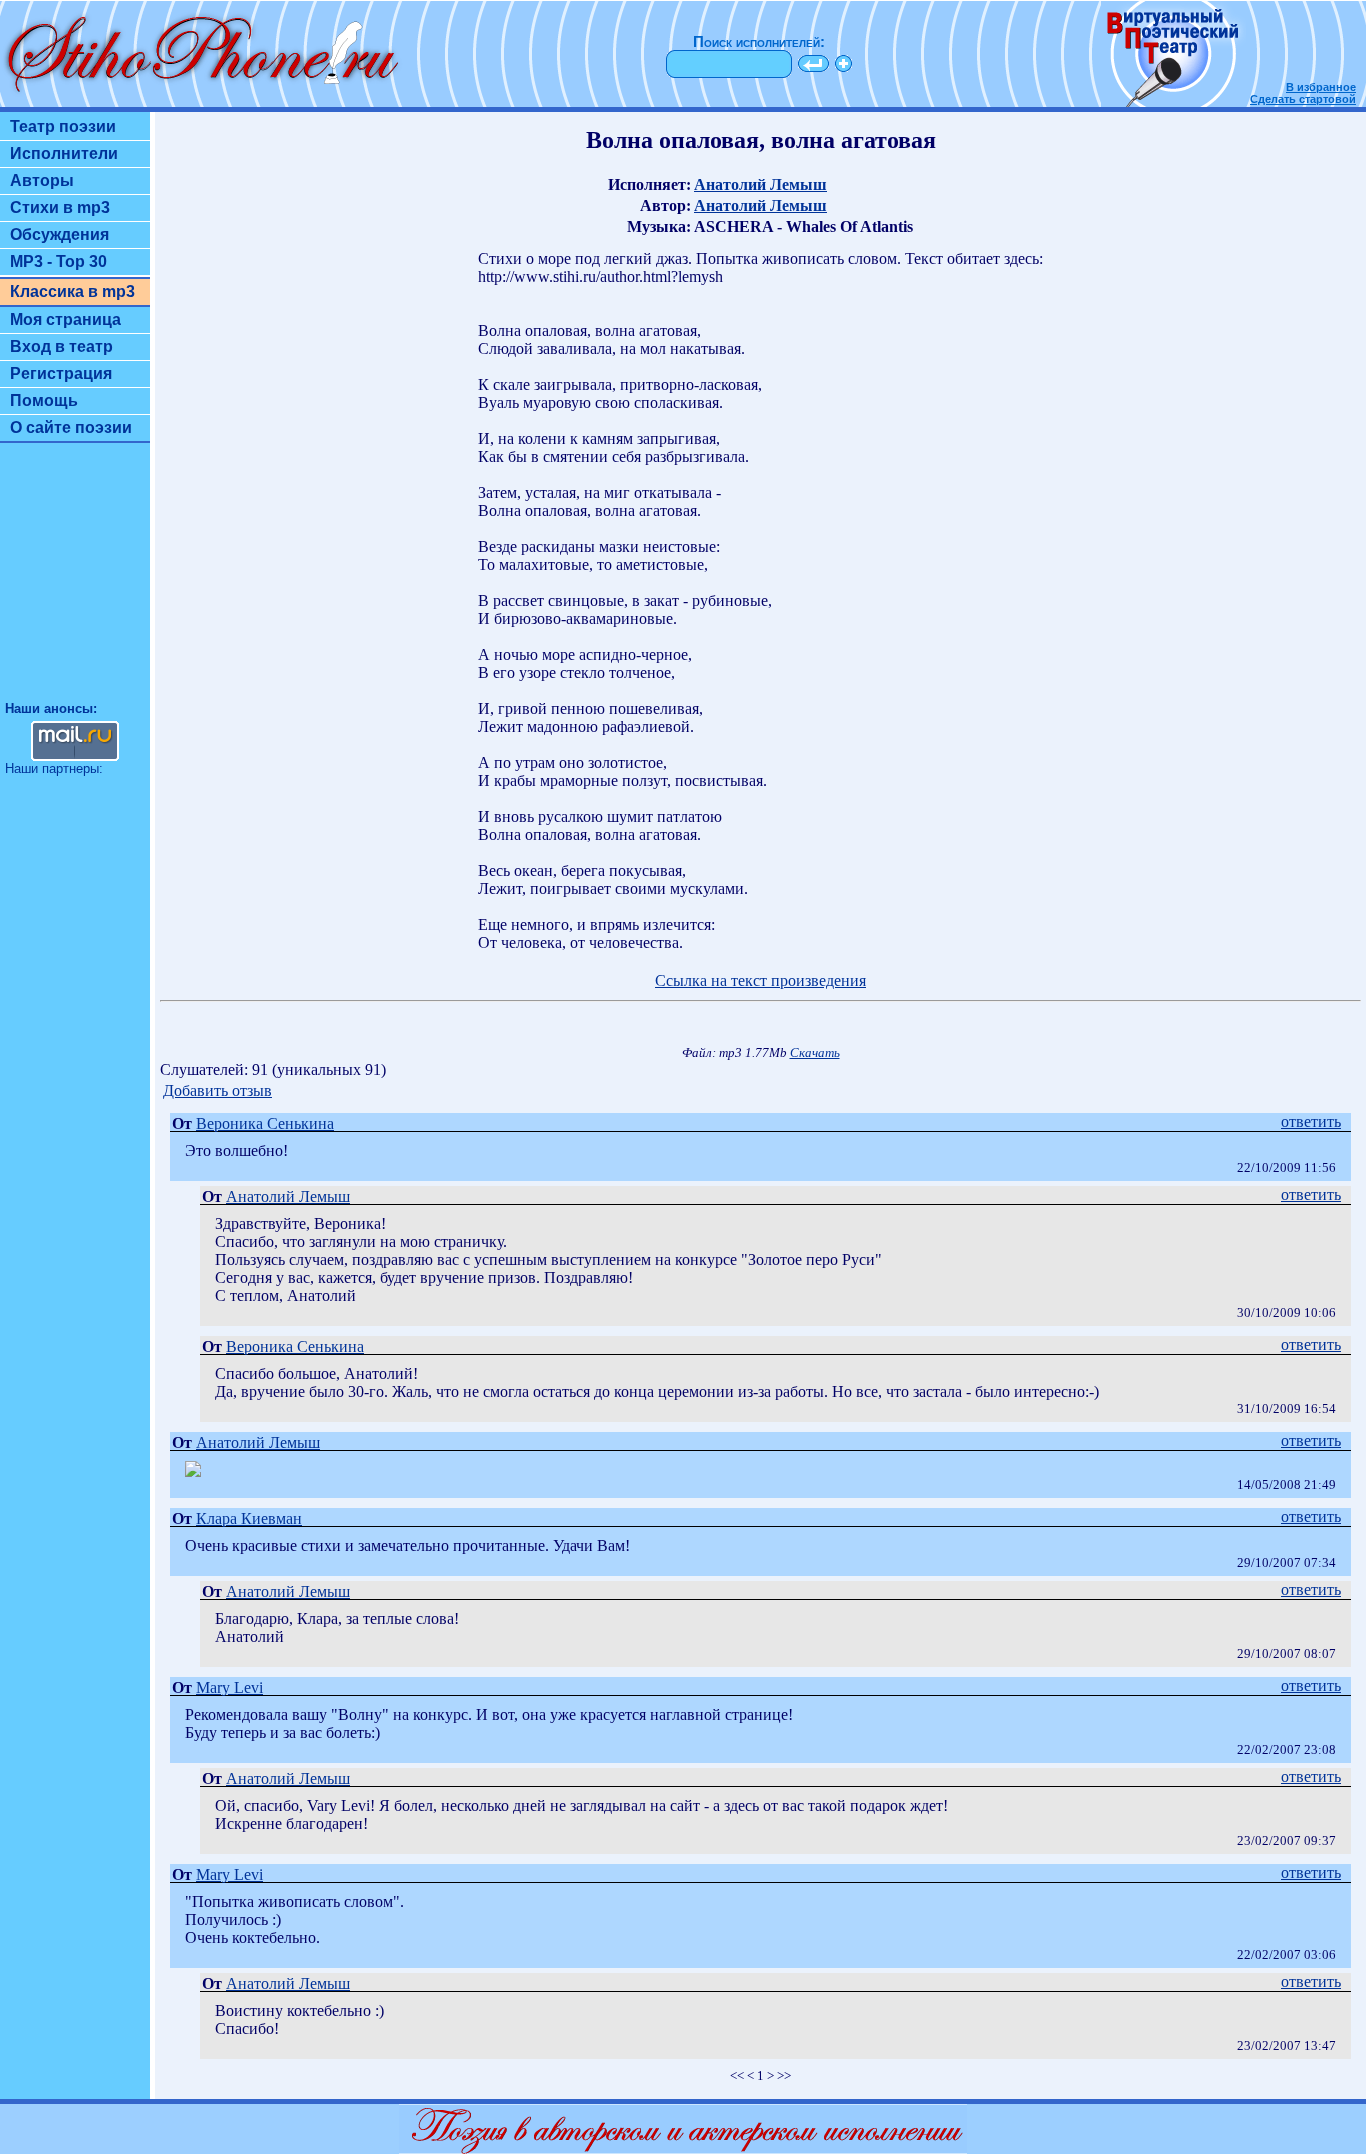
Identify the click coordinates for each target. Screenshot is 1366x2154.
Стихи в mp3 (60, 207)
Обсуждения (59, 234)
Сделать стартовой (1303, 99)
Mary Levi (229, 1687)
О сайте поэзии (71, 427)
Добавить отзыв (217, 1090)
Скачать (815, 1053)
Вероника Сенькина (265, 1123)
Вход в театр (61, 346)
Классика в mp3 (72, 291)
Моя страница (65, 319)
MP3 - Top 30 (58, 261)
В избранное (1321, 87)
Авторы (42, 180)
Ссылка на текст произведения (760, 980)
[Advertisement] (75, 581)
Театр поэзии (63, 126)
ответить (1311, 1121)
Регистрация (61, 373)
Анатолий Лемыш (760, 184)
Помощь (44, 400)
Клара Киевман (249, 1518)
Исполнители (64, 153)
